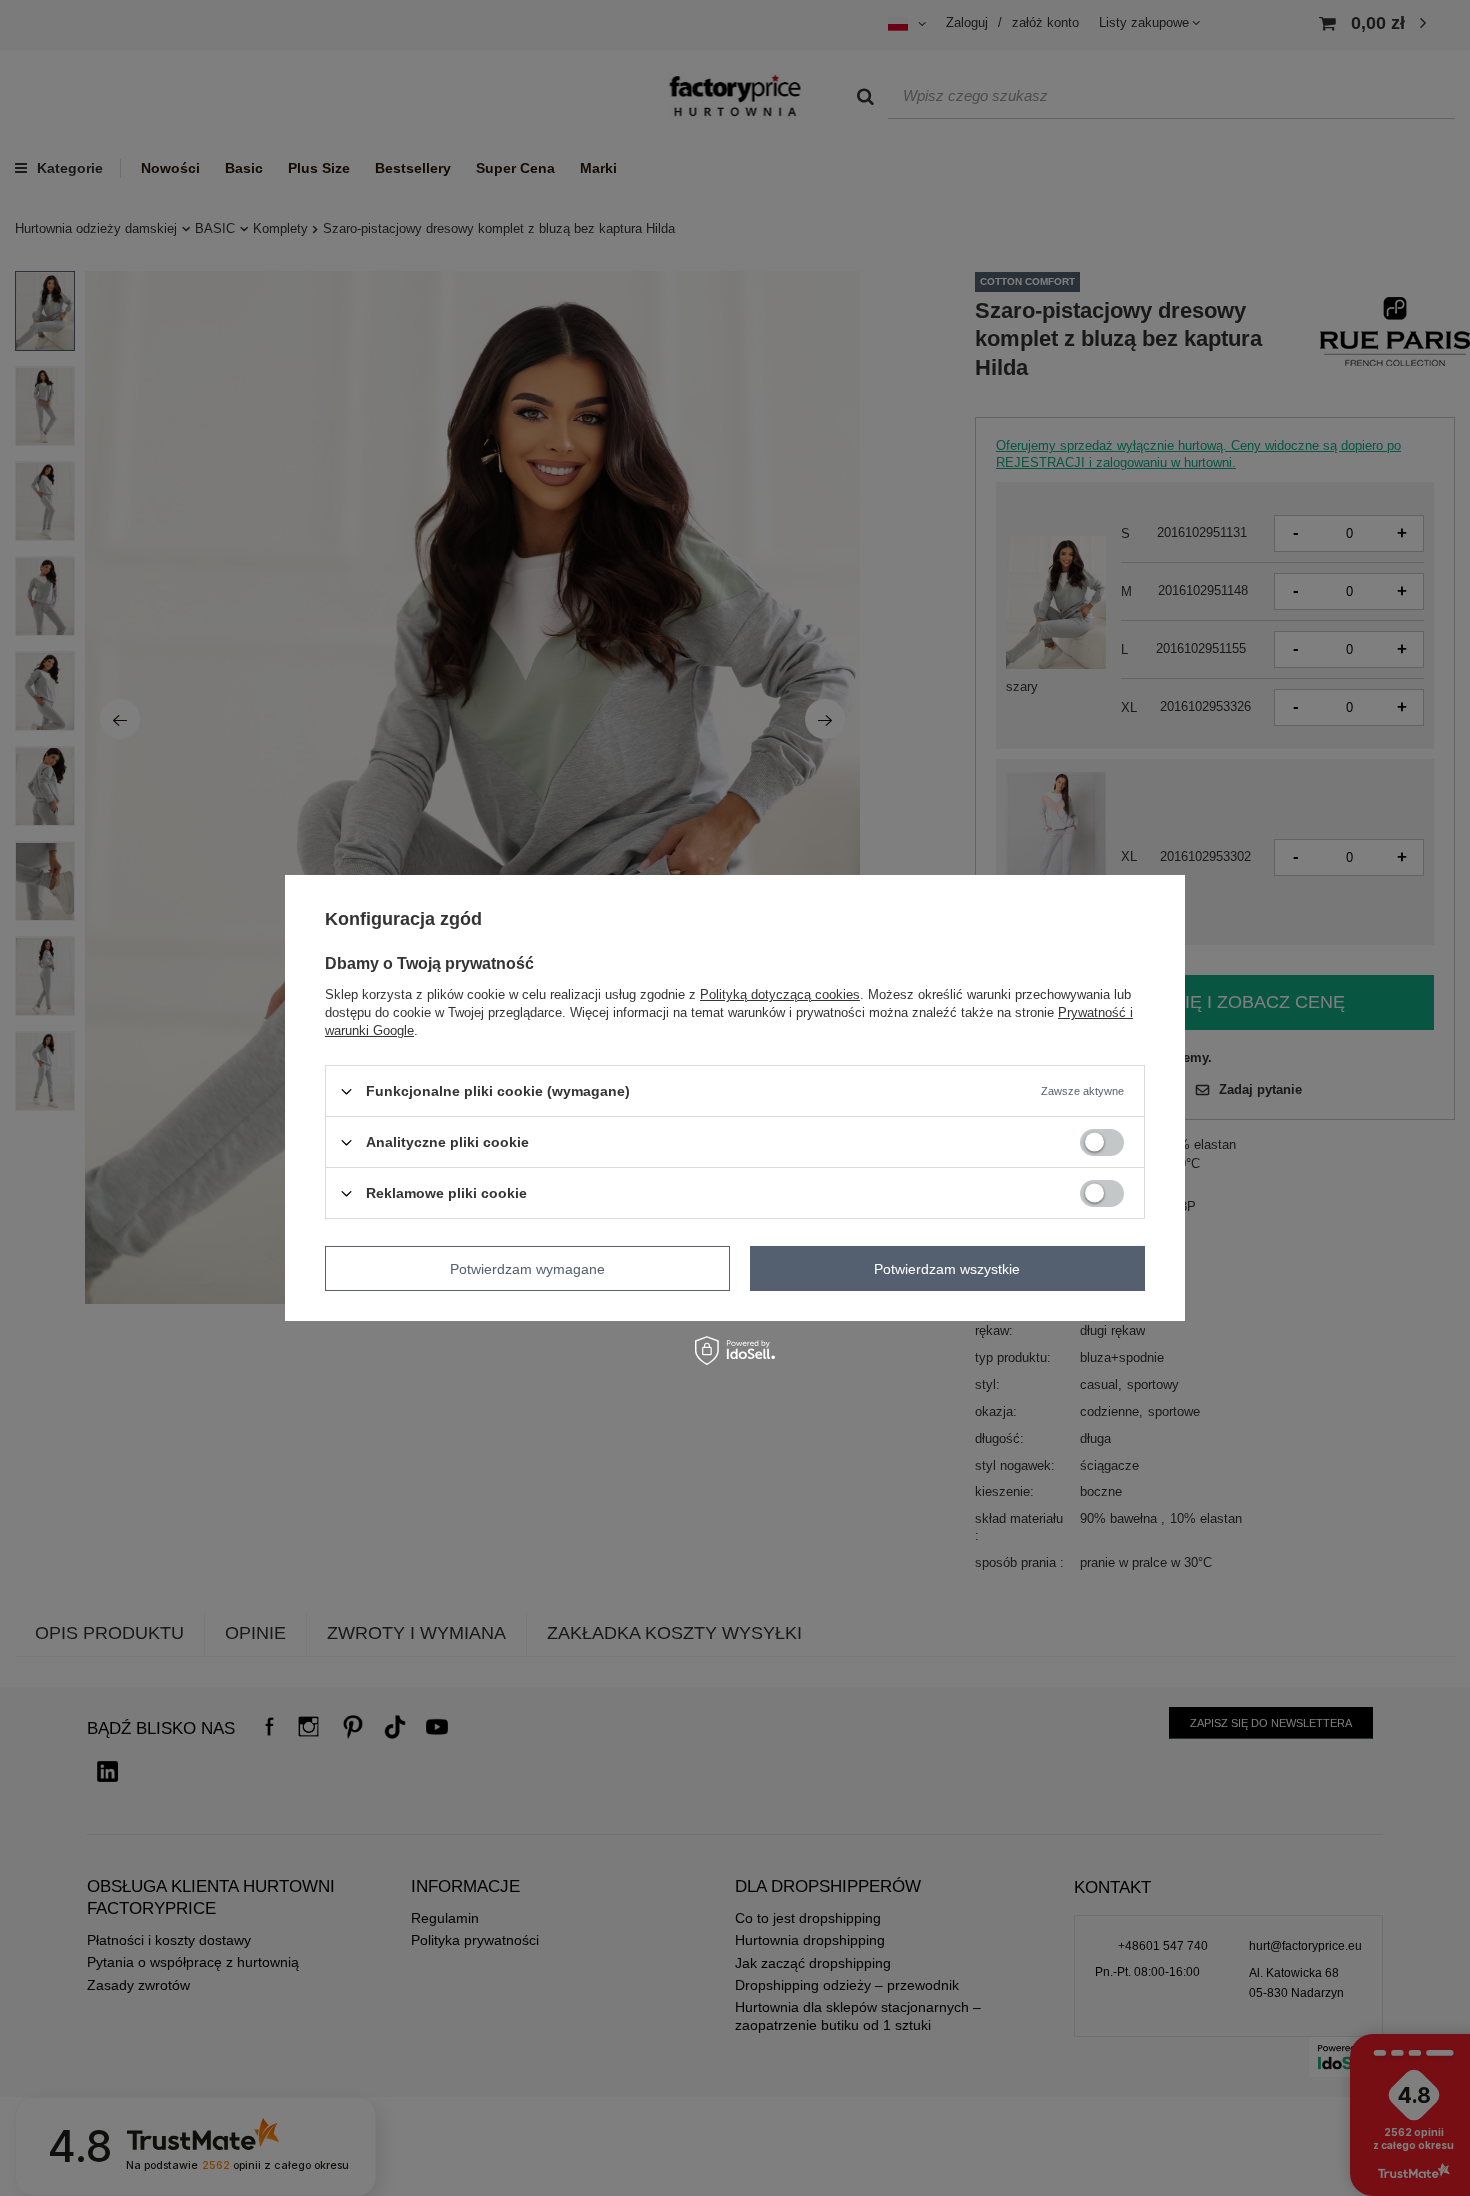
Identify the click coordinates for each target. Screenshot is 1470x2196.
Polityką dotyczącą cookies (780, 994)
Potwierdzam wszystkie (947, 1268)
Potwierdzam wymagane (527, 1268)
